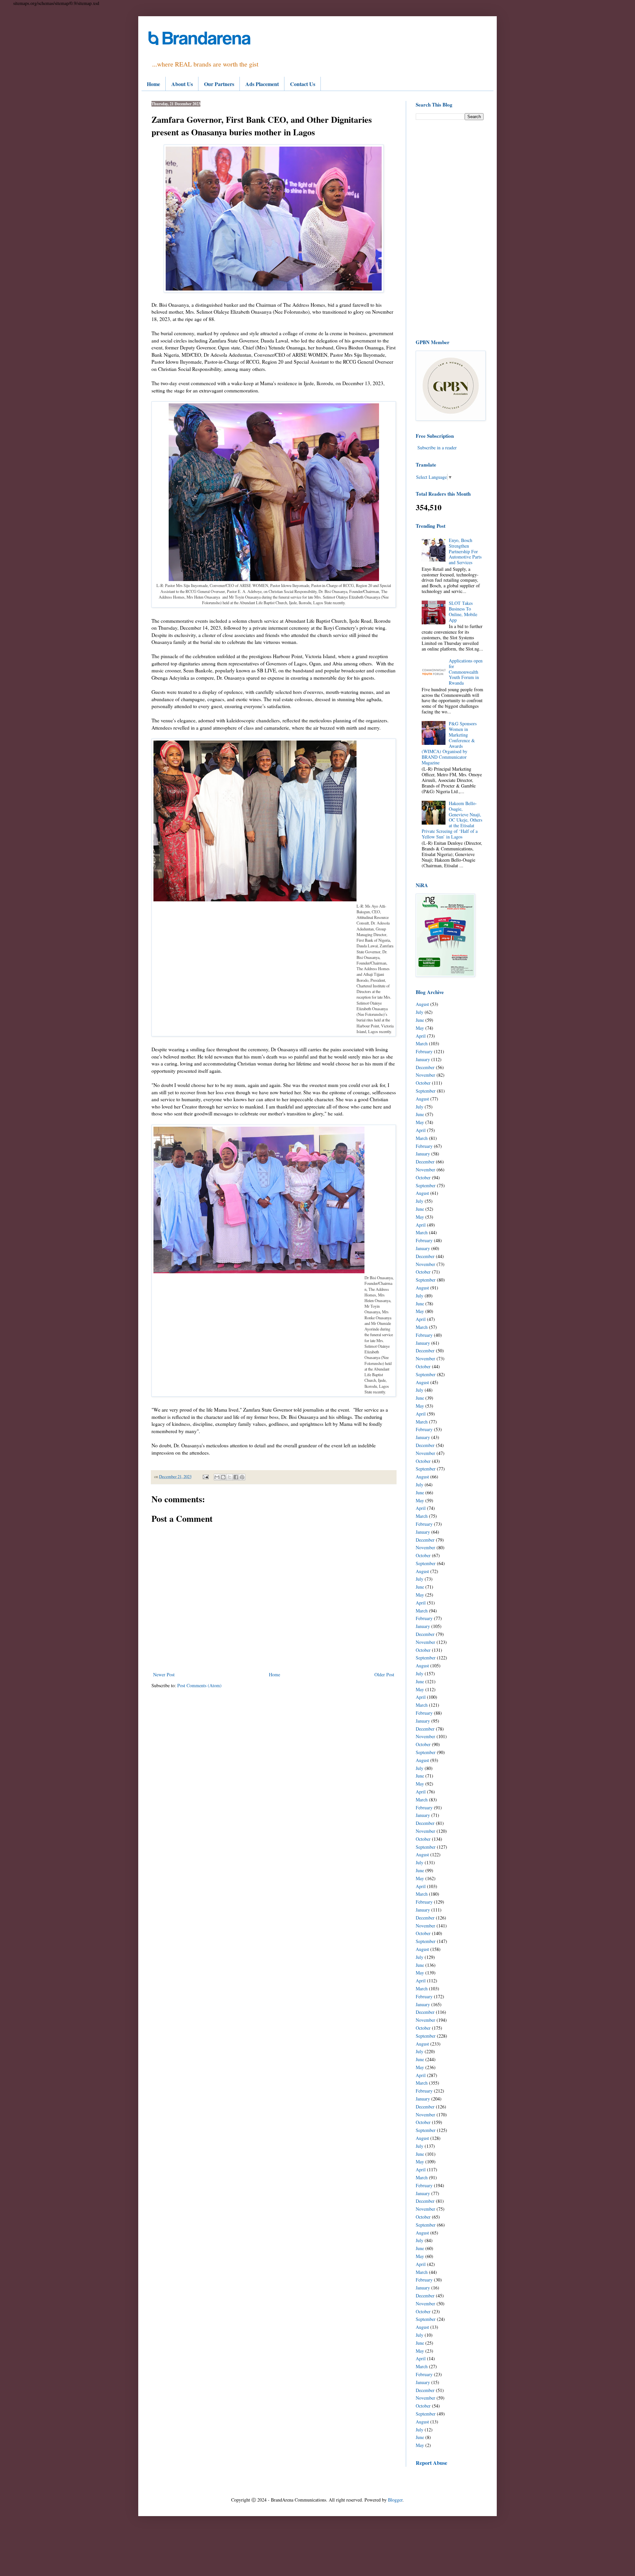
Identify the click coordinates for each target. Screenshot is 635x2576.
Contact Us (303, 84)
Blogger (395, 2500)
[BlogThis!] (223, 1477)
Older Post (384, 1674)
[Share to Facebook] (236, 1477)
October (423, 1083)
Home (153, 84)
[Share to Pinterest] (242, 1477)
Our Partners (219, 84)
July (420, 1012)
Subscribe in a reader (437, 448)
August (422, 1004)
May (420, 1028)
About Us (182, 84)
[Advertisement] (450, 229)
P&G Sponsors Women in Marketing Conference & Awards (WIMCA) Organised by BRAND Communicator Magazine (449, 743)
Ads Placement (262, 84)
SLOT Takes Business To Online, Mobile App (463, 611)
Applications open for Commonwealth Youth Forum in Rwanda (466, 672)
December (425, 1067)
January (423, 1059)
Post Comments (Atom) (199, 1685)
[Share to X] (230, 1477)
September (426, 1091)
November (425, 1075)
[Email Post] (205, 1477)
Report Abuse (431, 2463)
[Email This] (217, 1477)
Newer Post (164, 1674)
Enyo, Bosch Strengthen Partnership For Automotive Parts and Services (465, 551)
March (422, 1043)
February (424, 1051)
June (420, 1020)
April (421, 1036)
